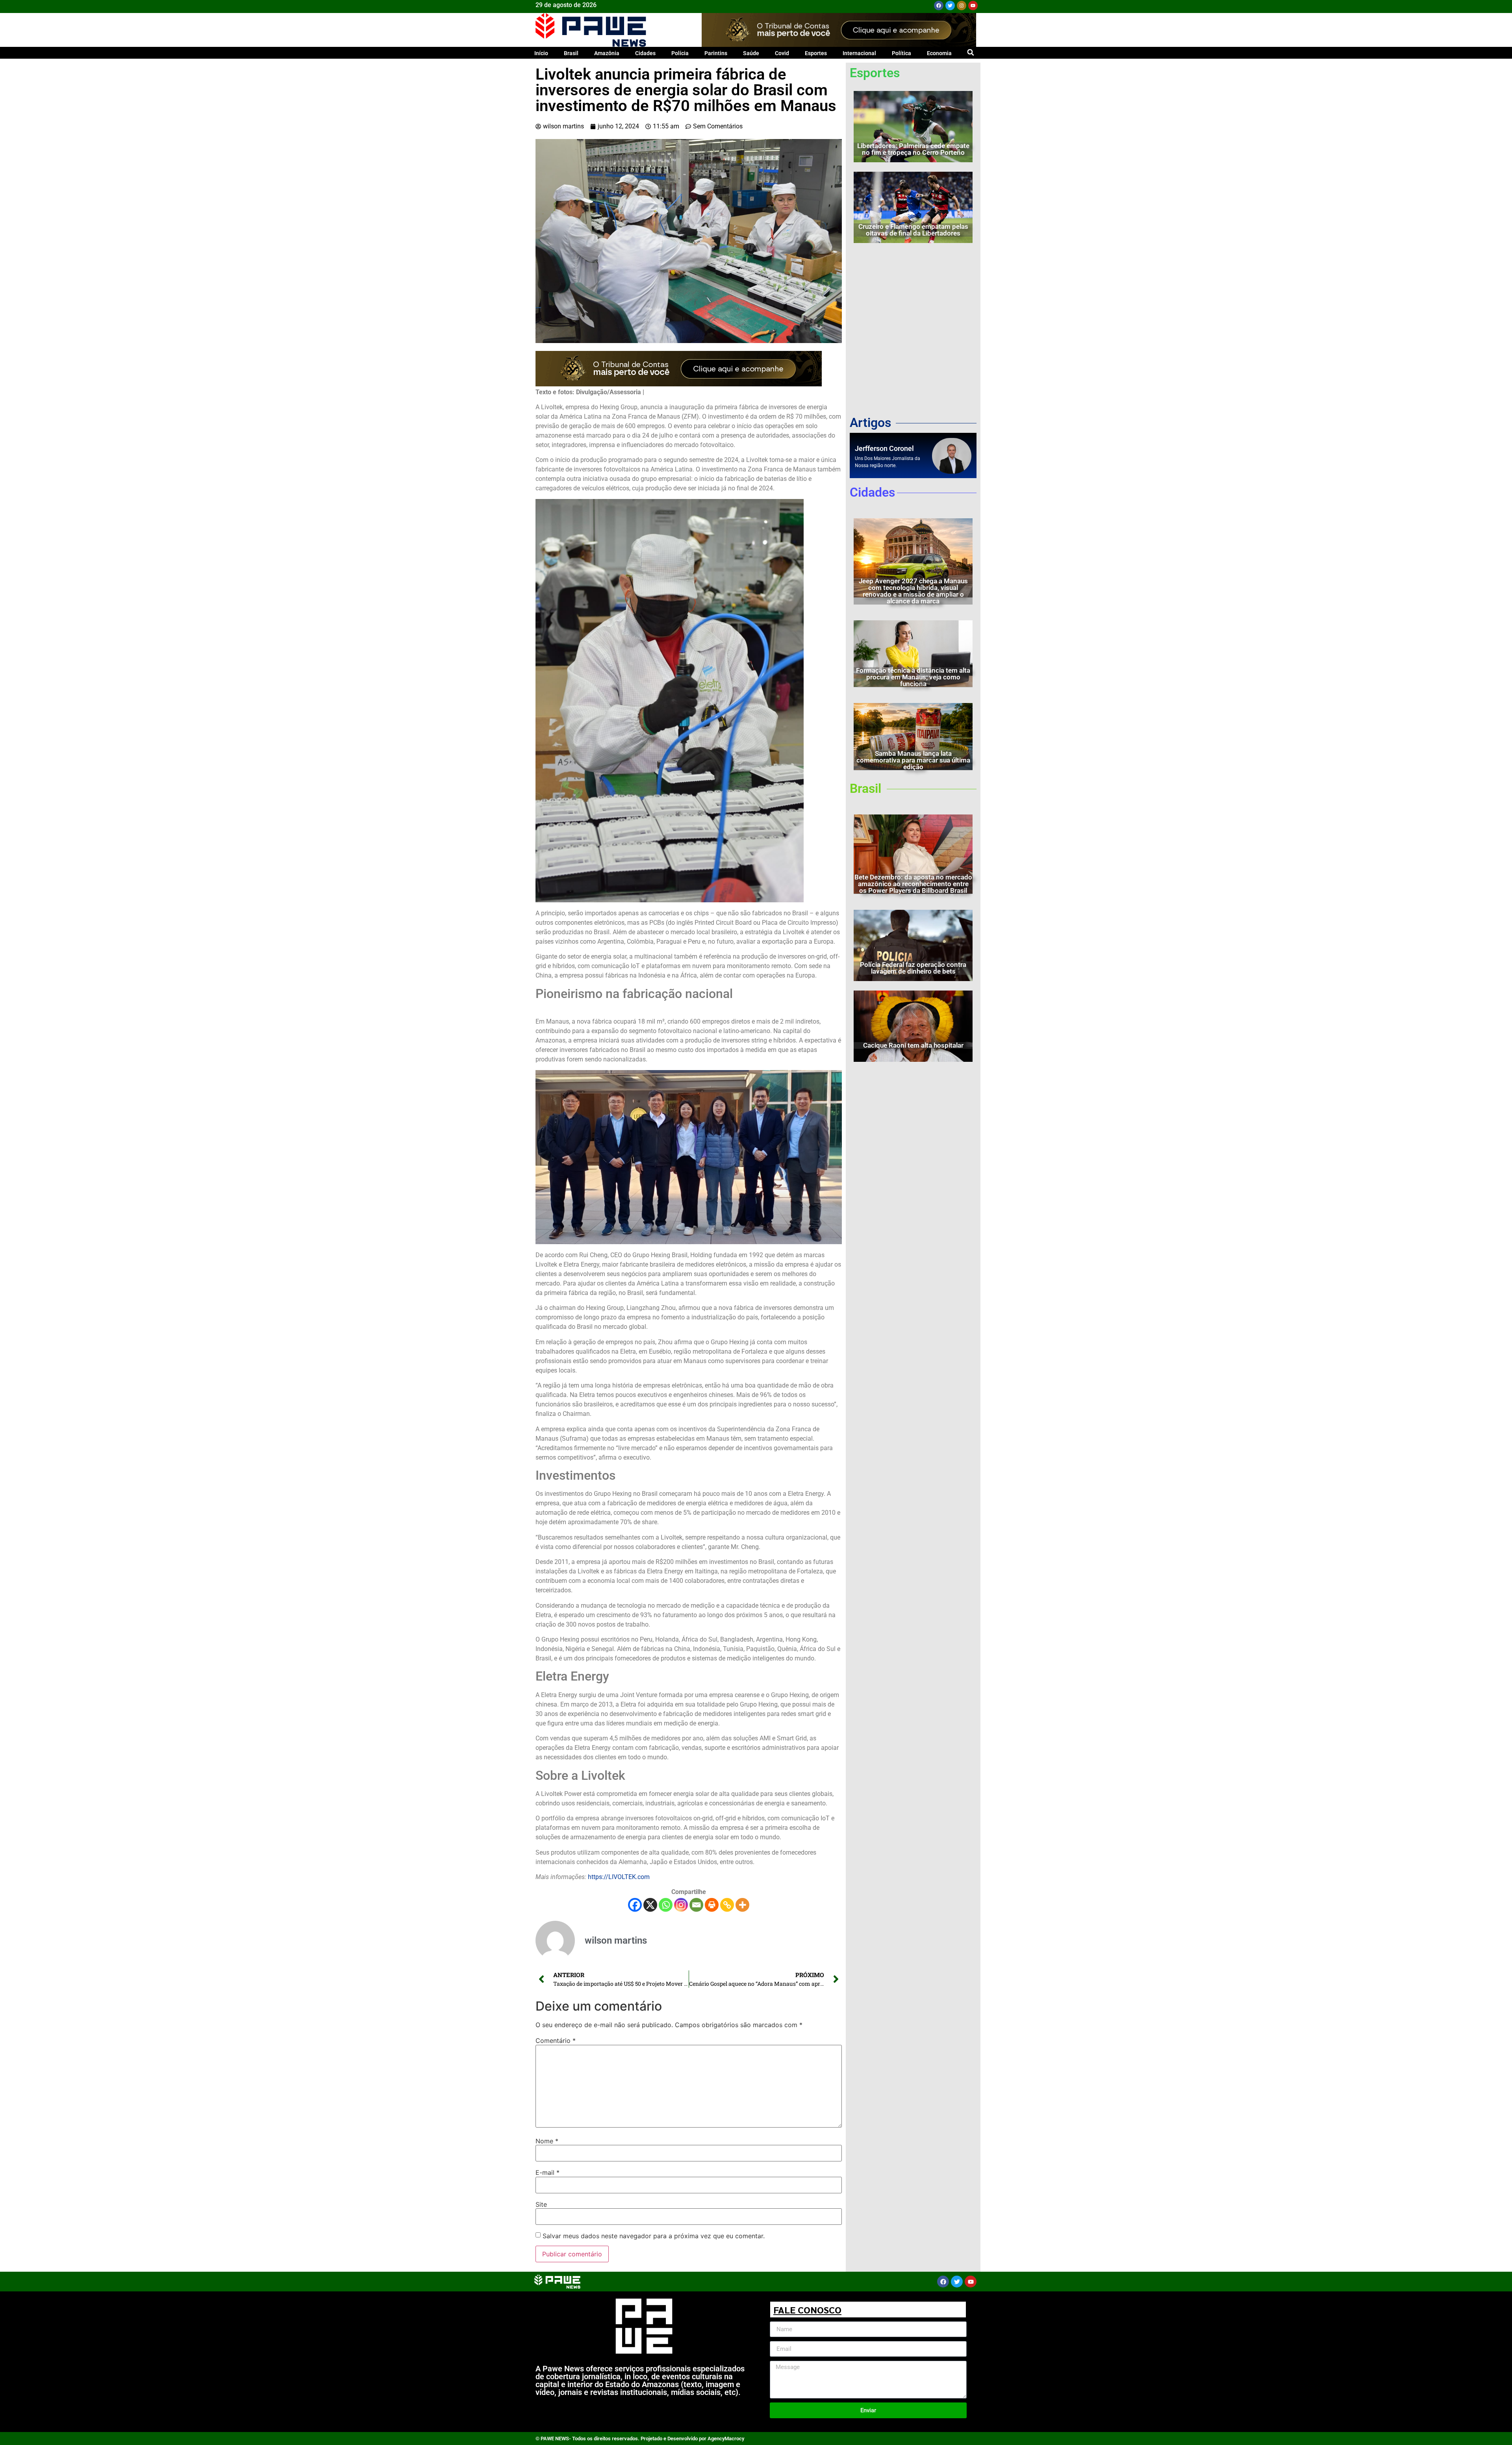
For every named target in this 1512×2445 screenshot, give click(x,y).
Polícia (680, 53)
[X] (650, 1905)
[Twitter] (950, 6)
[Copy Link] (727, 1905)
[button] (970, 52)
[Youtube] (973, 6)
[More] (742, 1905)
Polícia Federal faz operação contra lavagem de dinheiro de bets (913, 968)
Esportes (816, 53)
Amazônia (607, 53)
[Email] (696, 1905)
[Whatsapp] (666, 1905)
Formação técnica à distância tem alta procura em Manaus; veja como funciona (913, 677)
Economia (939, 53)
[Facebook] (939, 6)
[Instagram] (962, 6)
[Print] (712, 1905)
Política (901, 53)
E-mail (548, 2172)
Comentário (556, 2041)
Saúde (751, 53)
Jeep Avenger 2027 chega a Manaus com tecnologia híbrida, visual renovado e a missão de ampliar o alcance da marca (913, 591)
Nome (547, 2141)
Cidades (645, 53)
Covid (782, 53)
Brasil (571, 53)
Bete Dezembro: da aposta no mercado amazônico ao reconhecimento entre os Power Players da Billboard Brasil (913, 884)
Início (541, 53)
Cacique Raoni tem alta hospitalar (913, 1045)
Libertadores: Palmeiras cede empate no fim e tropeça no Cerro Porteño (913, 149)
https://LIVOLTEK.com (619, 1877)
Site (541, 2204)
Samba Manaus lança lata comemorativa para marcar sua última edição (913, 760)
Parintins (716, 53)
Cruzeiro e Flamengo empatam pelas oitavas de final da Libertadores (913, 230)
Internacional (859, 53)
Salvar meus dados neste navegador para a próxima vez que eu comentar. (654, 2236)
